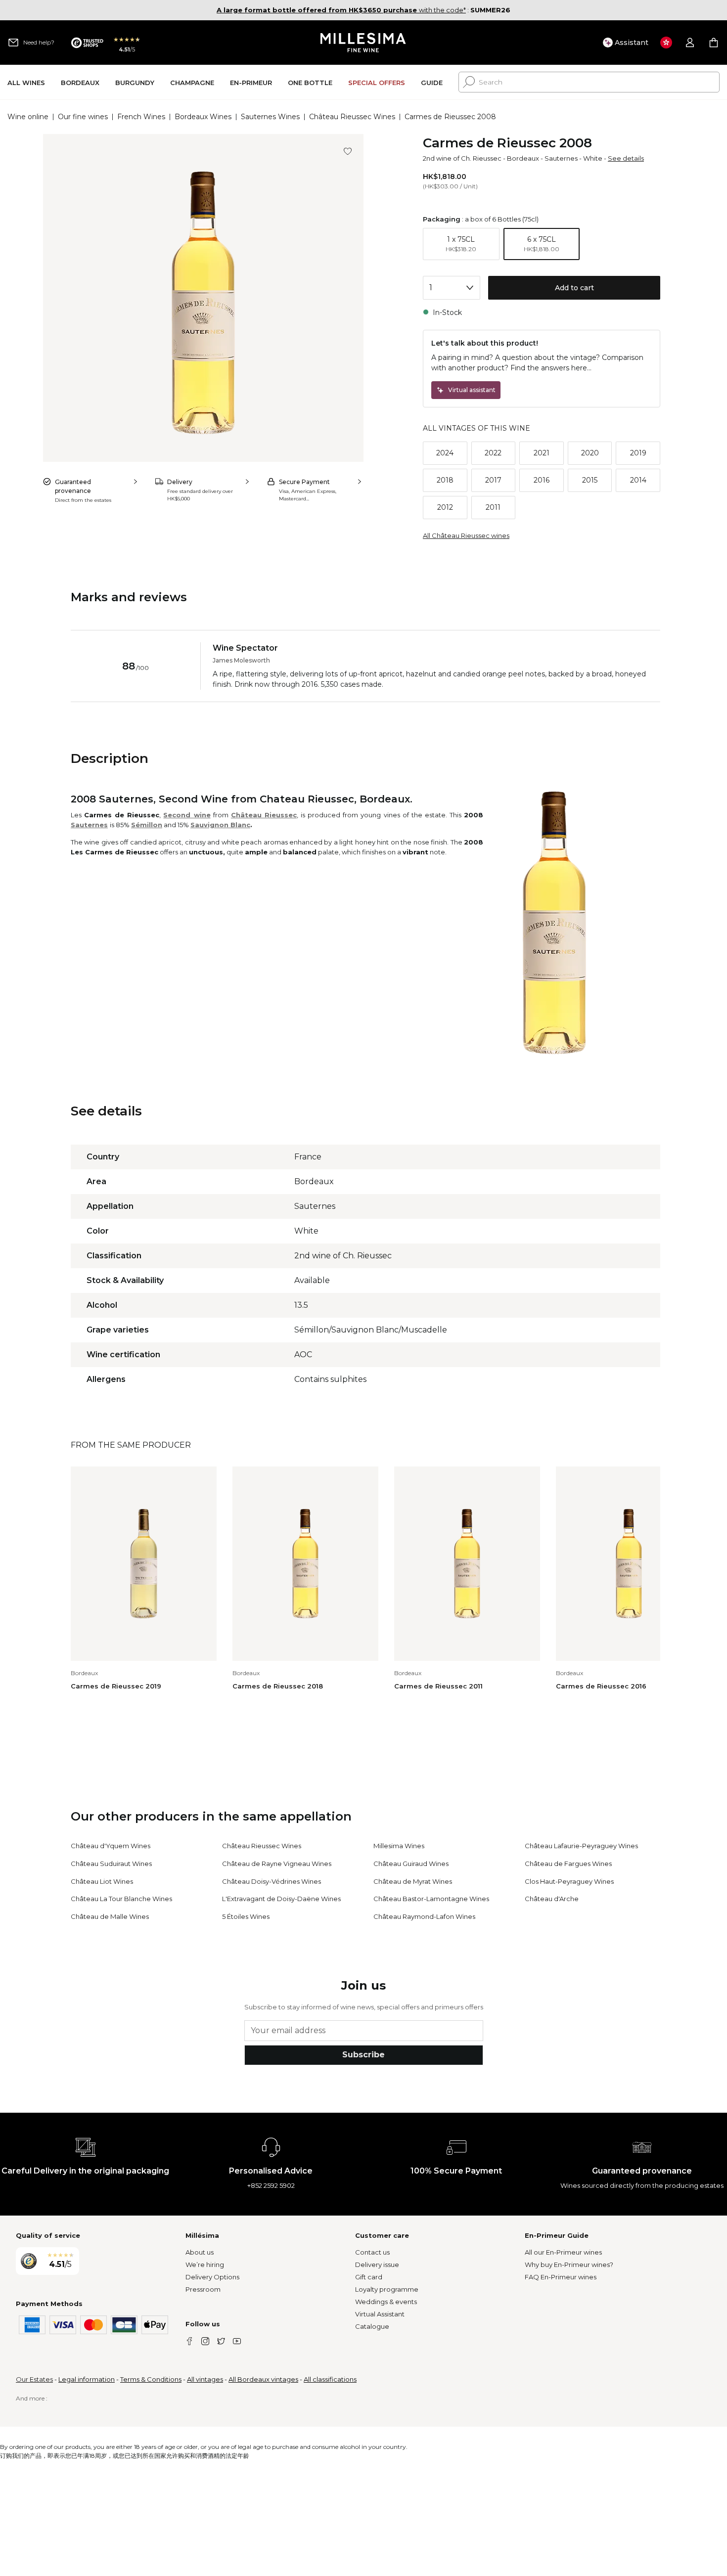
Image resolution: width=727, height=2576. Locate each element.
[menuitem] (26, 82)
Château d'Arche (552, 1899)
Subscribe (363, 2055)
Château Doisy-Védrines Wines (272, 1881)
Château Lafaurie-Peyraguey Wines (581, 1846)
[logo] (364, 43)
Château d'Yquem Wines (111, 1846)
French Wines (141, 117)
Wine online (28, 117)
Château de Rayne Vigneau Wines (277, 1864)
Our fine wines (83, 117)
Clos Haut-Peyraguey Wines (569, 1881)
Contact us (372, 2252)
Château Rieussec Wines (352, 117)
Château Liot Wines (102, 1881)
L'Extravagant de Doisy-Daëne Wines (281, 1899)
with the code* (341, 10)
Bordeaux (523, 158)
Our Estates (34, 2379)
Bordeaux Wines (203, 117)
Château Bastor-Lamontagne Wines (431, 1899)
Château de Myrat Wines (413, 1881)
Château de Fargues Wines (568, 1864)
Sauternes (561, 158)
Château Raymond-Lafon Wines (424, 1916)
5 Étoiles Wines (246, 1916)
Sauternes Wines (270, 117)
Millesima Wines (399, 1846)
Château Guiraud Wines (411, 1864)
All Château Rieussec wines (466, 535)
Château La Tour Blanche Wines (121, 1899)
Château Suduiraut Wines (111, 1864)
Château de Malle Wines (110, 1916)
